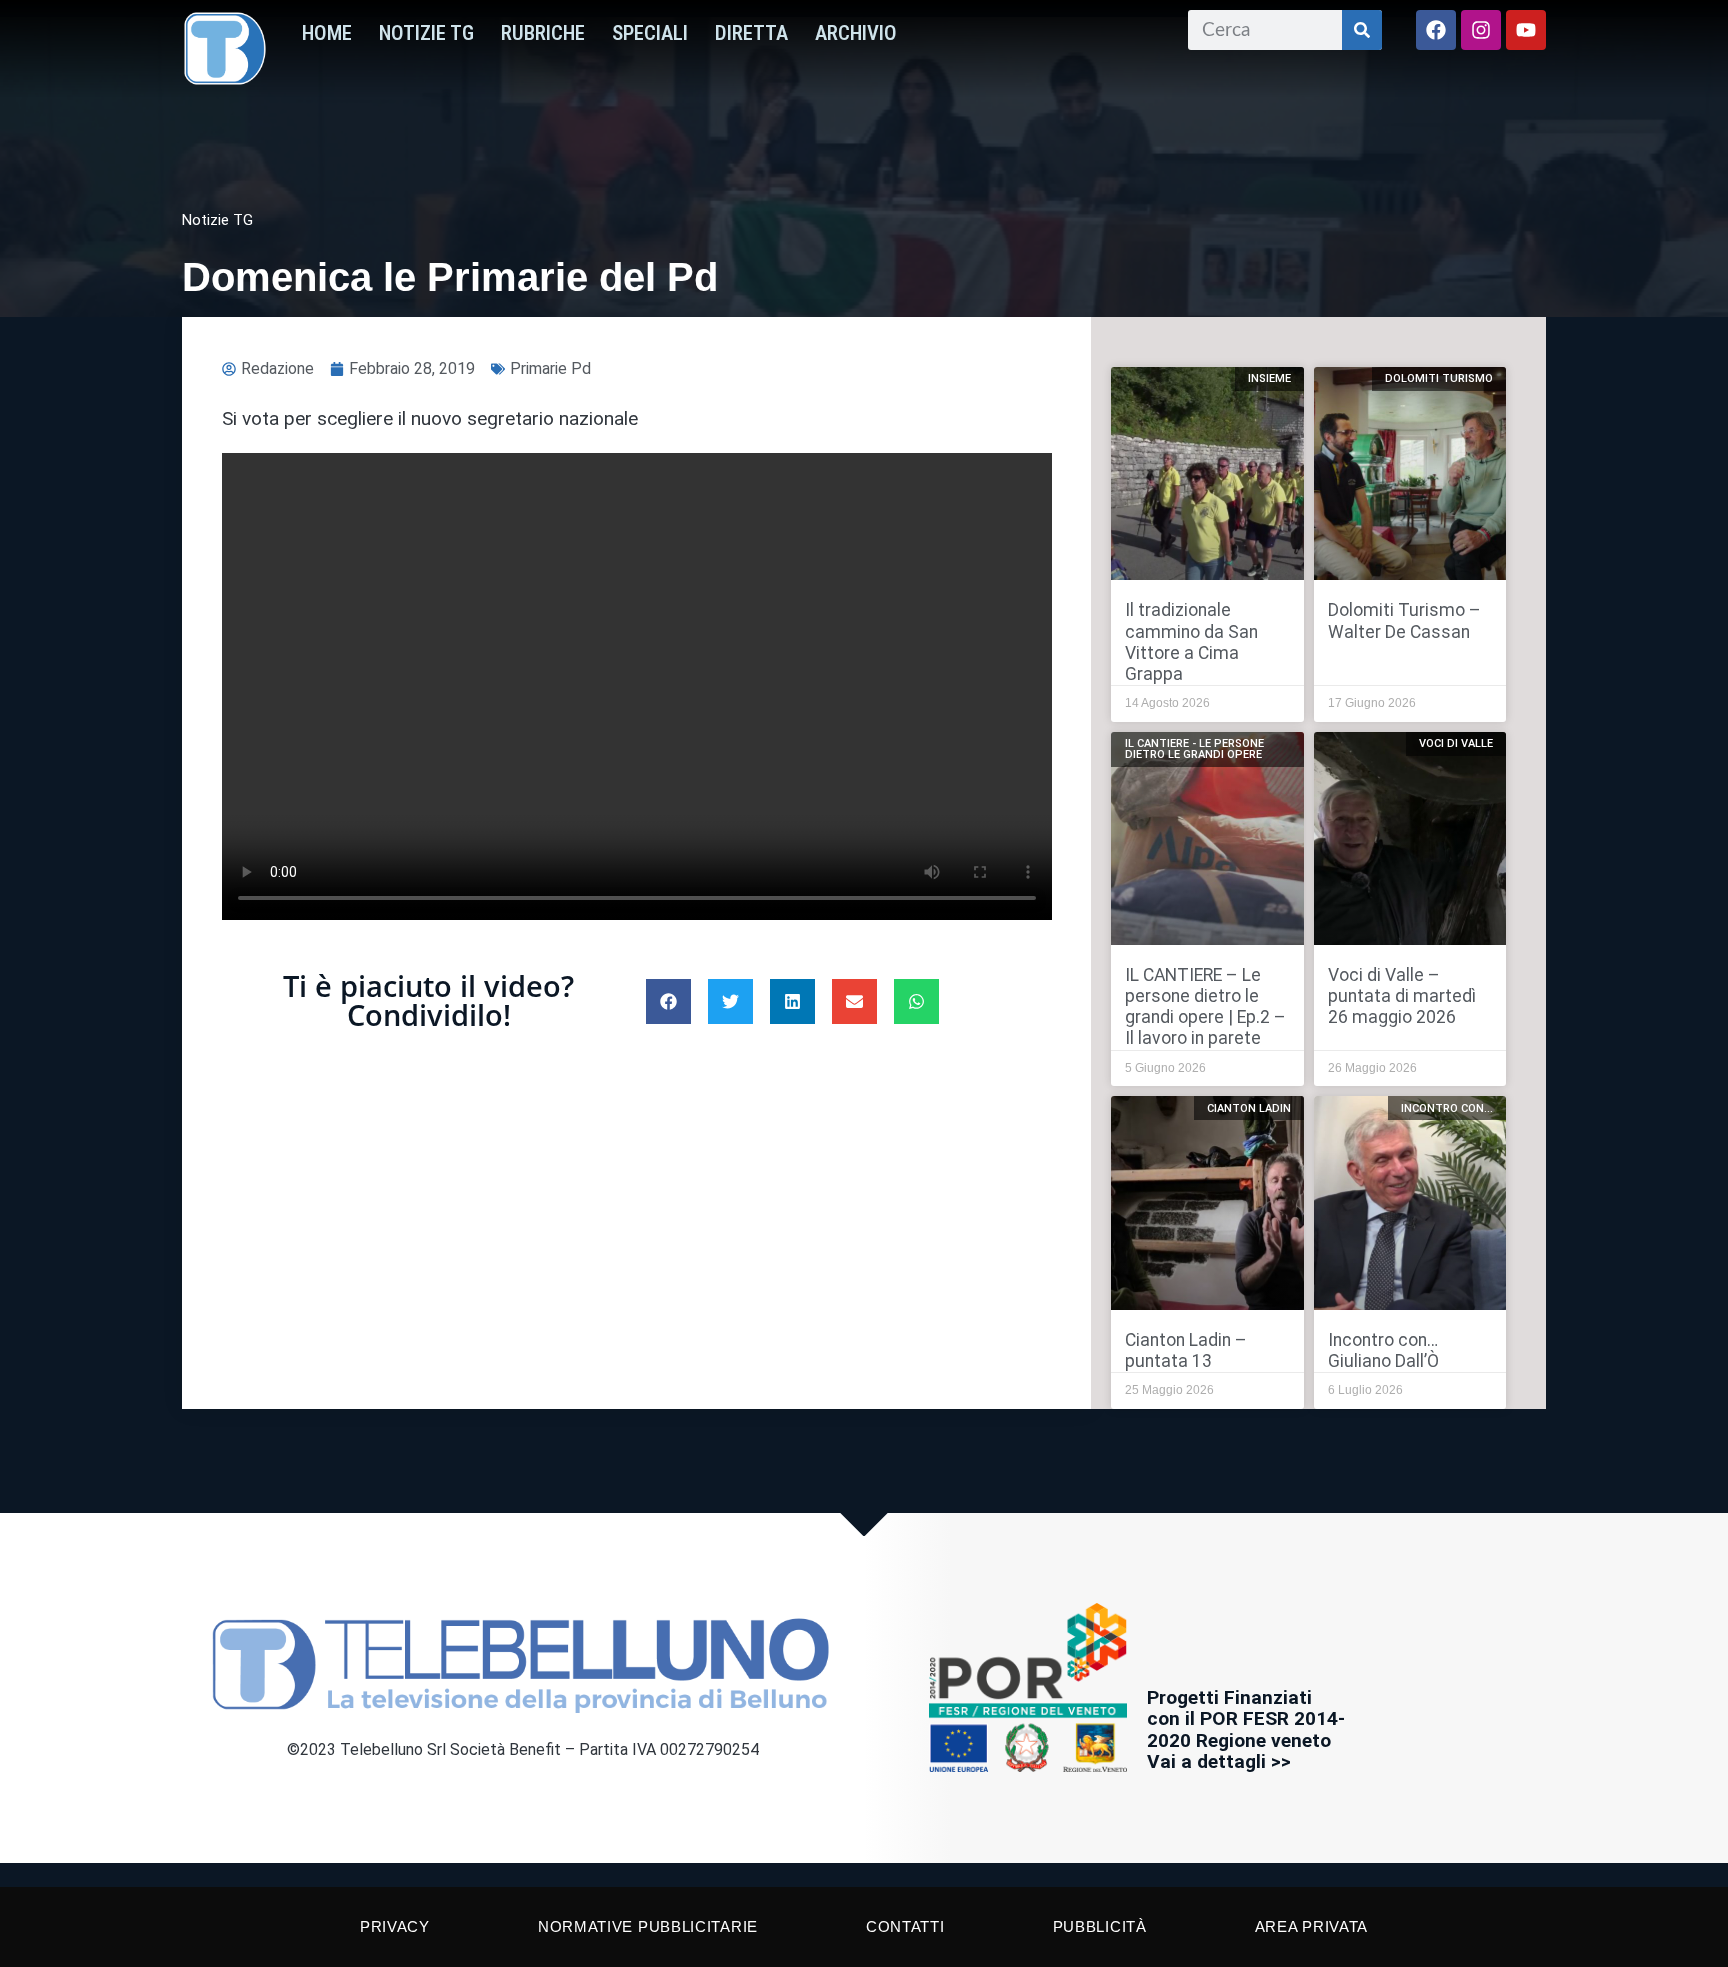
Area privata (1311, 1926)
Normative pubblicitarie (648, 1926)
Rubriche (543, 33)
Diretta (751, 33)
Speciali (650, 33)
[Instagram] (1481, 30)
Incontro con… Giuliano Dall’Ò (1383, 1350)
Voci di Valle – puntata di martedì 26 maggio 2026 (1402, 996)
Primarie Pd (550, 368)
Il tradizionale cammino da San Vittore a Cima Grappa (1191, 641)
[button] (668, 1001)
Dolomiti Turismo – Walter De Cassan (1404, 620)
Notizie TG (426, 33)
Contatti (905, 1926)
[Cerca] (1362, 30)
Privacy (395, 1926)
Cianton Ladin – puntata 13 (1186, 1350)
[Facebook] (1436, 30)
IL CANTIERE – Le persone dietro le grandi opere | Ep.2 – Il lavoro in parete (1205, 1006)
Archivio (856, 33)
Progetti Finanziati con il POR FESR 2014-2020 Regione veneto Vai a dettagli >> (1246, 1729)
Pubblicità (1100, 1926)
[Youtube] (1526, 30)
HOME (327, 33)
